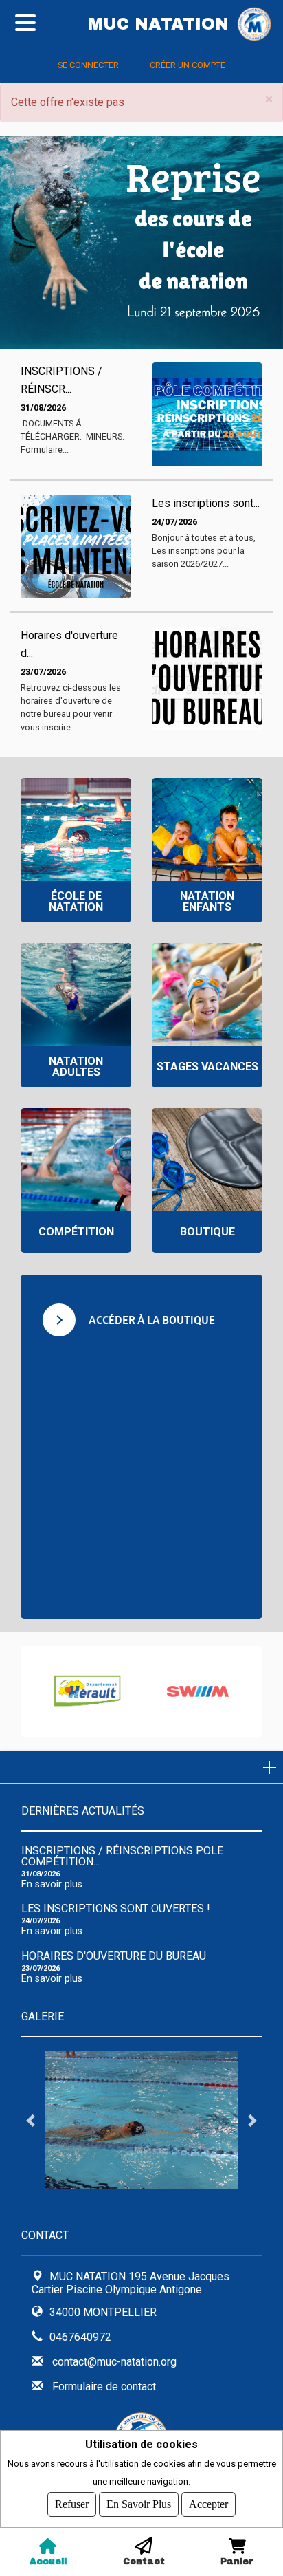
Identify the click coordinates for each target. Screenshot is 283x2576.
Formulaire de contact (104, 2386)
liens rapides (46, 1767)
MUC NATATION (158, 24)
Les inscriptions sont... (206, 503)
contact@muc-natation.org (114, 2362)
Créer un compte (188, 65)
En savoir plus (52, 1884)
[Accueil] (260, 24)
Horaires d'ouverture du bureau (114, 1956)
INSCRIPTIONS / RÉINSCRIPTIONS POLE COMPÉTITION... (122, 1856)
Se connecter (88, 65)
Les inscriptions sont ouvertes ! (116, 1908)
